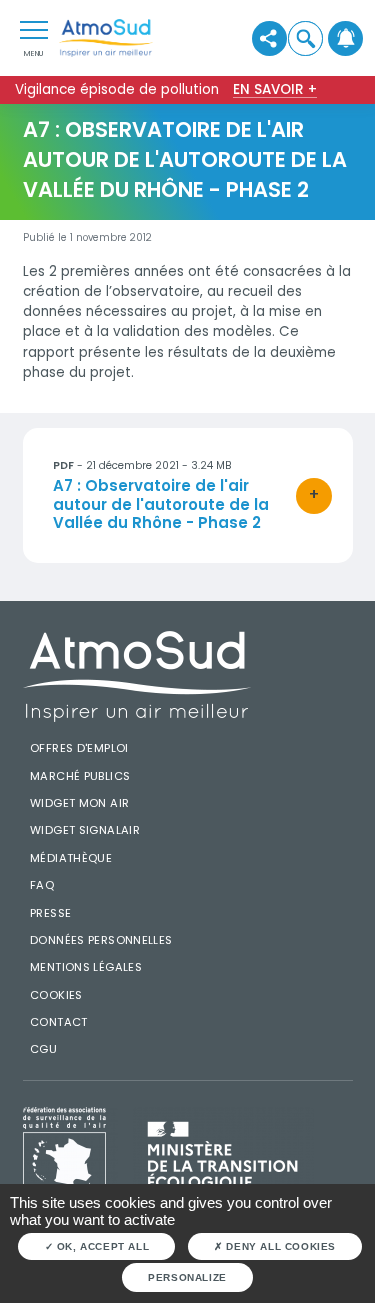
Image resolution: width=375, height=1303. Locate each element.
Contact (59, 1022)
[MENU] (34, 29)
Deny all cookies (279, 1246)
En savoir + (275, 89)
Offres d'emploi (79, 748)
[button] (306, 38)
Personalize (187, 1277)
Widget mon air (79, 803)
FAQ (42, 885)
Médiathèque (71, 858)
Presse (50, 913)
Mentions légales (86, 967)
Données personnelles (101, 940)
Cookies (56, 995)
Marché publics (80, 776)
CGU (43, 1049)
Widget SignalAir (85, 830)
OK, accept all (101, 1246)
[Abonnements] (346, 38)
